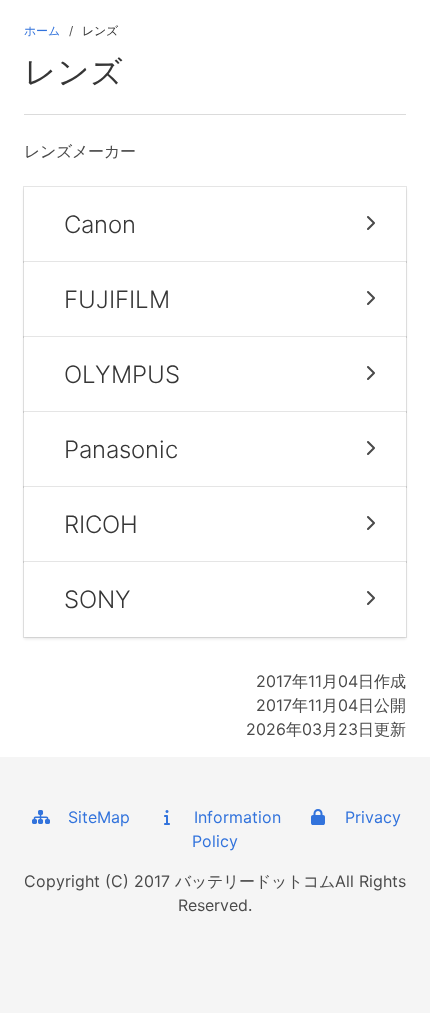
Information (230, 817)
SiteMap (91, 817)
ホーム (42, 30)
